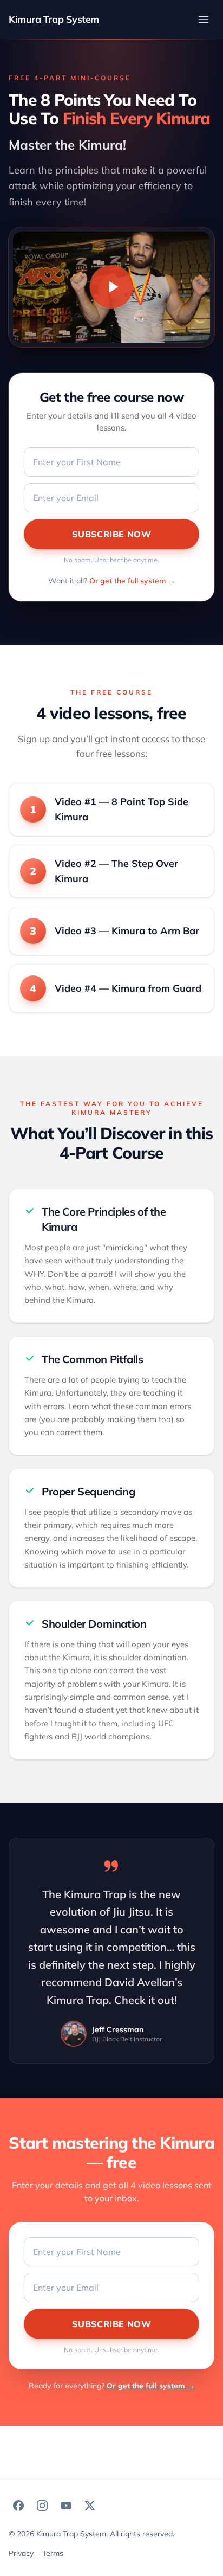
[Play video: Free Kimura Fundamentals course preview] (111, 287)
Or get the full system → (132, 581)
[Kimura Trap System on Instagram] (42, 2506)
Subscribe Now (111, 534)
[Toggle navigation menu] (204, 20)
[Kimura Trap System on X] (90, 2506)
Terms (53, 2553)
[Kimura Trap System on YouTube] (66, 2506)
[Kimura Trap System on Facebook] (18, 2506)
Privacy (21, 2553)
